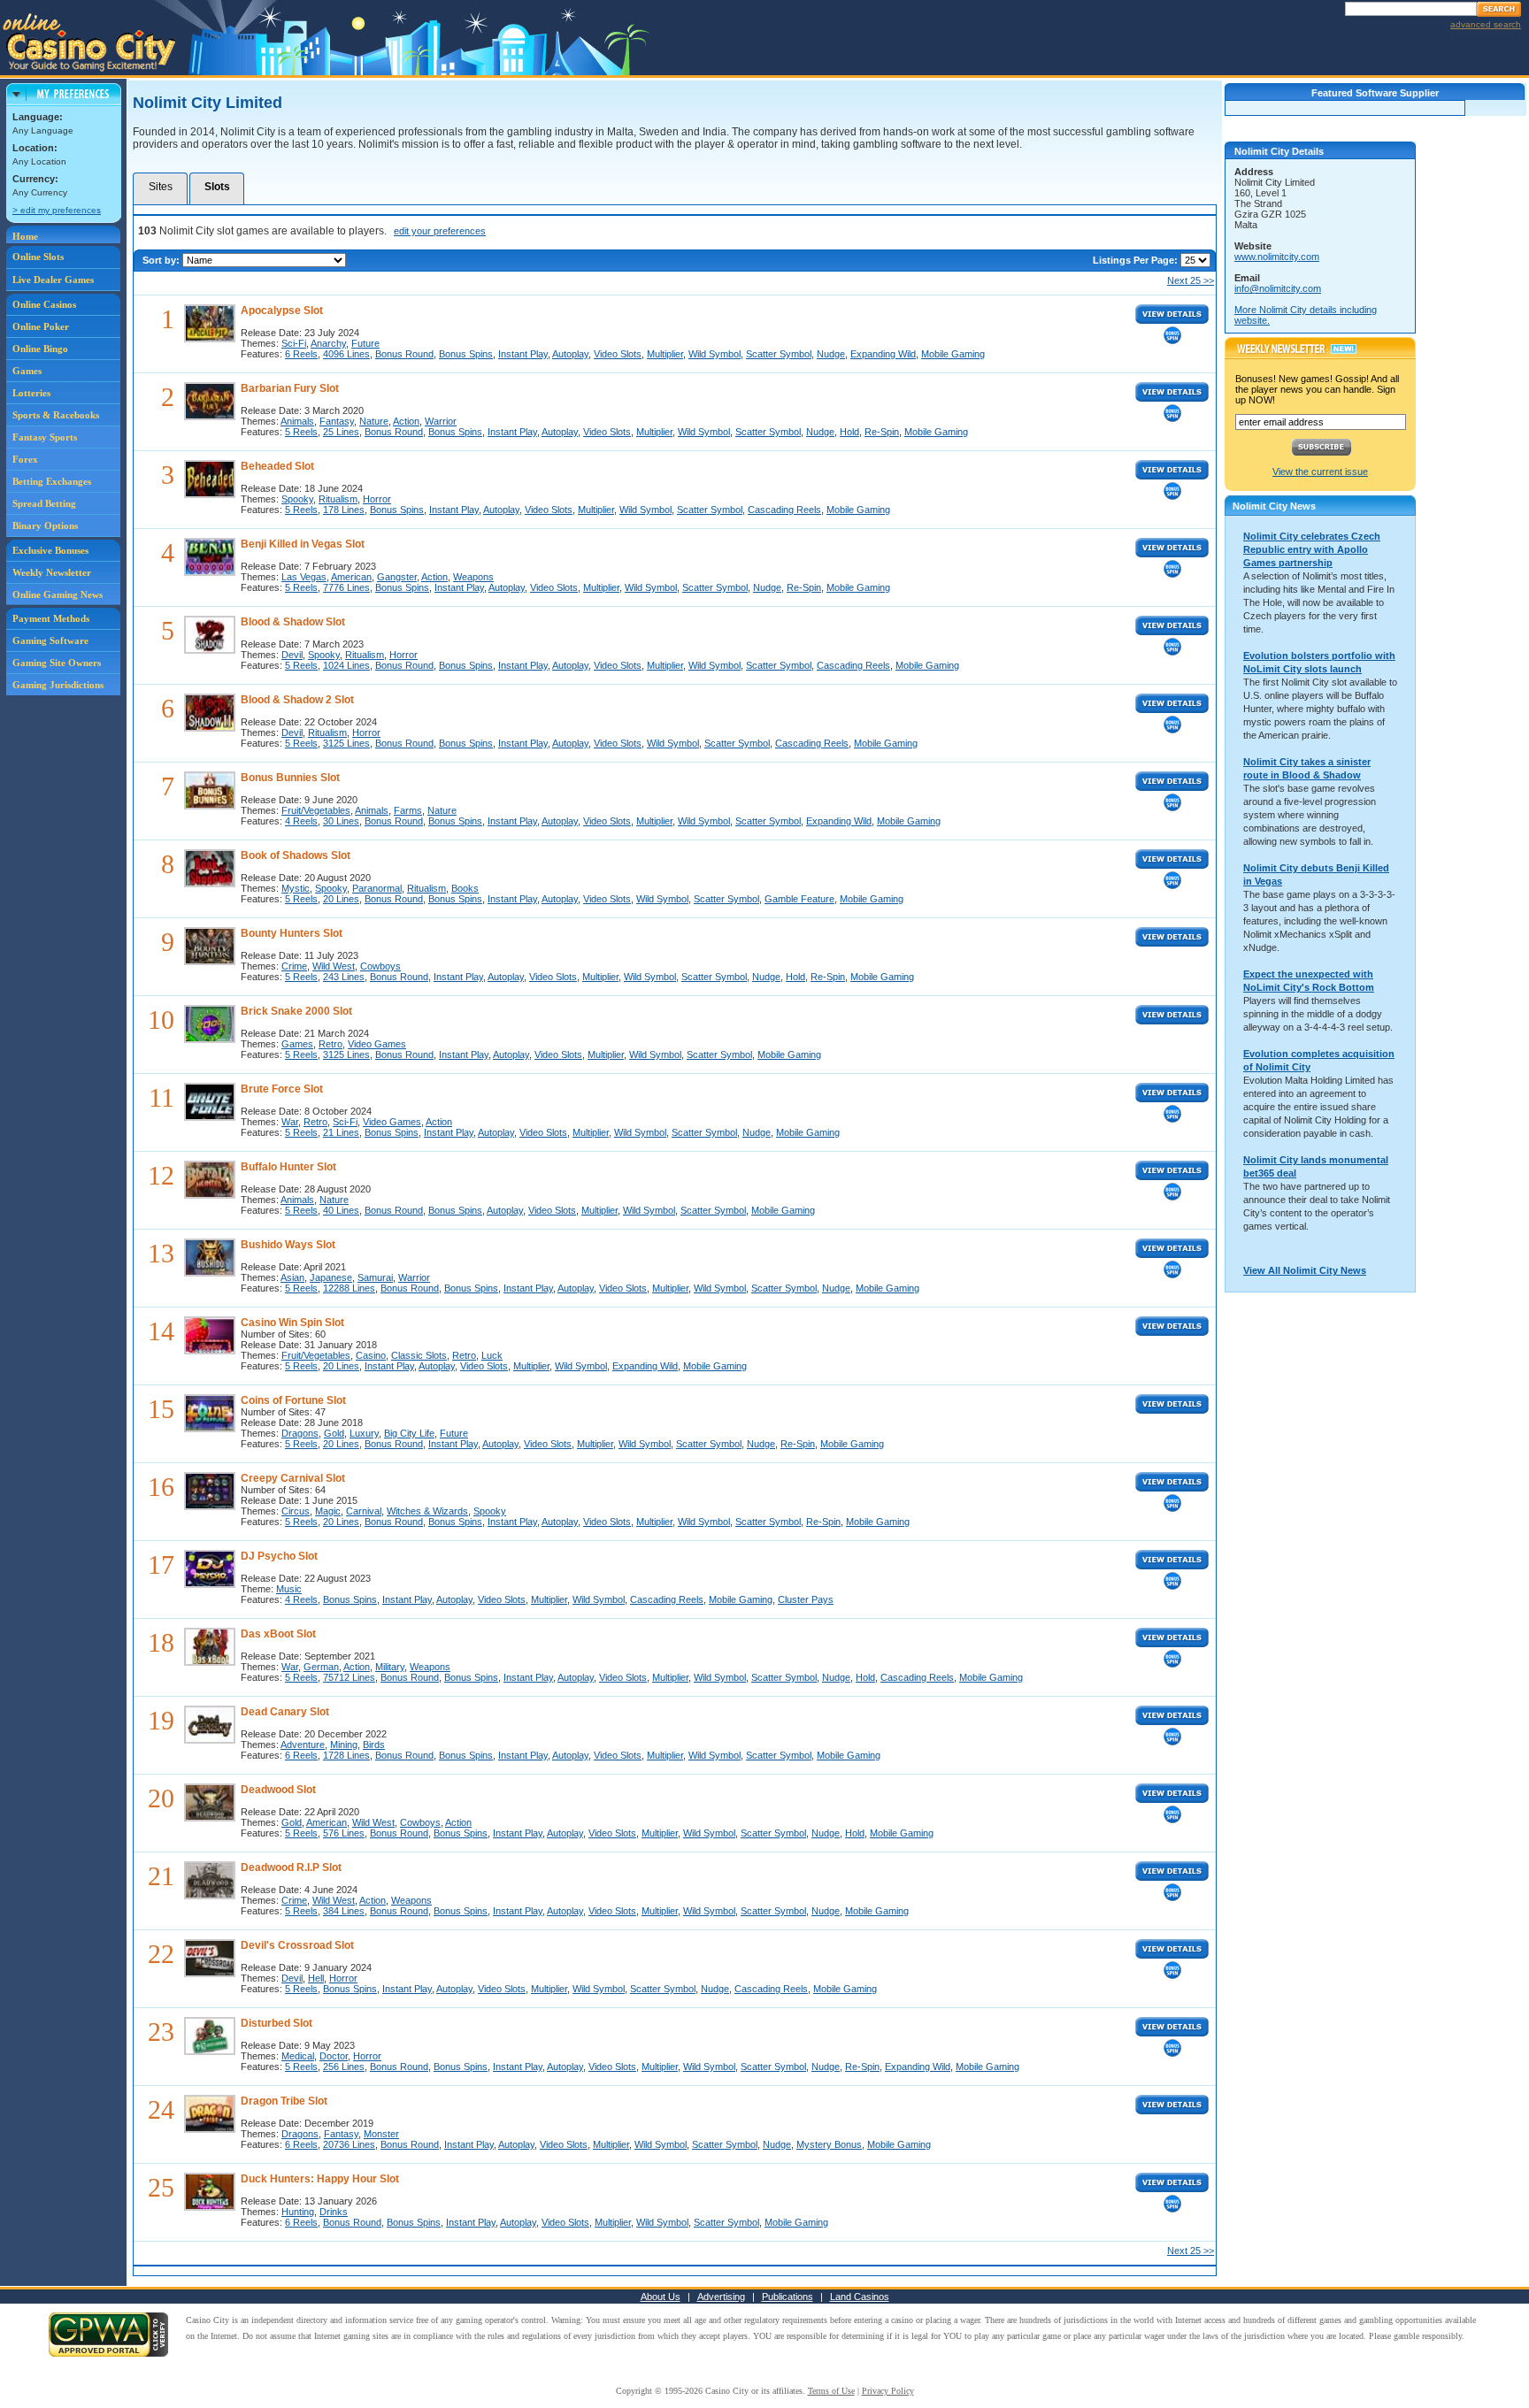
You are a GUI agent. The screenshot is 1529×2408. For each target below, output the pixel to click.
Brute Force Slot (282, 1089)
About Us (661, 2297)
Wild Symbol (715, 354)
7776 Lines (346, 587)
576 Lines (344, 1833)
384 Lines (344, 1911)
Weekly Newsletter (52, 572)
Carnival (364, 1511)
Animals (297, 421)
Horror (377, 499)
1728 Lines (346, 1755)
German (321, 1667)
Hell (316, 1978)
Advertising (721, 2297)
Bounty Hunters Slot (292, 933)
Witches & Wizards (427, 1511)
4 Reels (301, 821)
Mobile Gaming (953, 354)
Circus (296, 1511)
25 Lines (341, 432)
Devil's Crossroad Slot (297, 1945)
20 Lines (341, 899)
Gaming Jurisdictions (58, 685)
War (290, 1122)
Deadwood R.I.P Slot (291, 1867)
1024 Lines (346, 665)
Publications (788, 2297)
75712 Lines (349, 1677)
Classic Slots (419, 1355)
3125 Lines (346, 743)
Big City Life (409, 1433)
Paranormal (377, 888)
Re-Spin (882, 432)
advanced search (1486, 24)
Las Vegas (304, 577)
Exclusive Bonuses (50, 550)
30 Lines (341, 821)
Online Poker (41, 326)
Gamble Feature (799, 899)
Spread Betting (44, 503)
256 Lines (344, 2067)
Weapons (473, 577)
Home (25, 236)
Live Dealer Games (53, 280)
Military (390, 1667)
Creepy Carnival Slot (293, 1478)
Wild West (334, 966)
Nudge (831, 354)
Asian (292, 1277)
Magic (328, 1511)
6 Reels (301, 354)
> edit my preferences (57, 210)
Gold (334, 1433)
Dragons (300, 1433)
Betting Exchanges (52, 481)
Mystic (296, 888)
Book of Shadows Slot (296, 855)
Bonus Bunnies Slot (290, 778)
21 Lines (341, 1132)
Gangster (397, 577)
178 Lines (344, 510)
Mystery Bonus (829, 2144)
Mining (344, 1745)
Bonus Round (404, 354)
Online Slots (38, 257)
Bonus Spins (466, 354)
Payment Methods (51, 618)
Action (406, 421)
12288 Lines (349, 1288)
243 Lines (344, 977)
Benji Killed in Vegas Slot (303, 544)
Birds (374, 1745)
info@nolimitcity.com (1278, 288)
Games (27, 371)
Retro (330, 1044)
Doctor (334, 2056)
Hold (849, 432)
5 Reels (301, 432)
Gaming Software (50, 640)
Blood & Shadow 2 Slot (297, 700)
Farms (408, 810)
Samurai (375, 1277)
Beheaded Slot (277, 466)
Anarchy (328, 343)
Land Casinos (860, 2297)
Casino (371, 1355)
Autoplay (570, 354)
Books (465, 888)
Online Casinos (44, 304)
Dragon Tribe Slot (284, 2101)
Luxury (364, 1433)
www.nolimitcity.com (1277, 257)
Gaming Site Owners (57, 663)
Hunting (298, 2212)
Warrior (441, 421)
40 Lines (341, 1210)
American (351, 577)
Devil (292, 655)
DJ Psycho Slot (279, 1556)
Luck (492, 1355)
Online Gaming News (58, 594)
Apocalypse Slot (282, 311)
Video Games (377, 1044)
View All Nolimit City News (1305, 1270)
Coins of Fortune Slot (293, 1400)
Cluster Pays (806, 1599)
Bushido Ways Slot (288, 1245)
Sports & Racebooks (56, 415)
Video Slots (618, 354)
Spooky (297, 499)
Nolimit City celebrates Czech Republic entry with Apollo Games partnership (1312, 549)
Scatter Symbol (779, 354)
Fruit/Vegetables (316, 810)
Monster (381, 2134)
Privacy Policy (888, 2391)
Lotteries (31, 393)
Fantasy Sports (45, 437)
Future (365, 343)
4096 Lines (346, 354)
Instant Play (523, 354)
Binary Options (45, 525)
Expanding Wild (883, 354)
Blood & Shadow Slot (293, 622)
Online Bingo (40, 349)
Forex (25, 459)
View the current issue (1320, 472)
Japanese (331, 1277)
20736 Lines (349, 2144)
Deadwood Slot (278, 1790)
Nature (374, 421)
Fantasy (337, 421)
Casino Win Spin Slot (292, 1323)
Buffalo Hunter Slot (288, 1167)
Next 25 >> (1191, 280)
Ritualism (338, 499)
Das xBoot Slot (278, 1634)
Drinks (334, 2212)
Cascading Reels (784, 510)
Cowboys (380, 966)
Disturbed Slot (277, 2023)
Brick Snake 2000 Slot (296, 1011)
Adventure (303, 1745)
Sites (161, 187)
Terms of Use (831, 2391)
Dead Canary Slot (285, 1712)
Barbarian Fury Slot (290, 388)
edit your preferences (440, 231)
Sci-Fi (294, 343)
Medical (298, 2056)
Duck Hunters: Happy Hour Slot (320, 2179)
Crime (294, 966)
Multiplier (665, 354)
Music (289, 1589)
